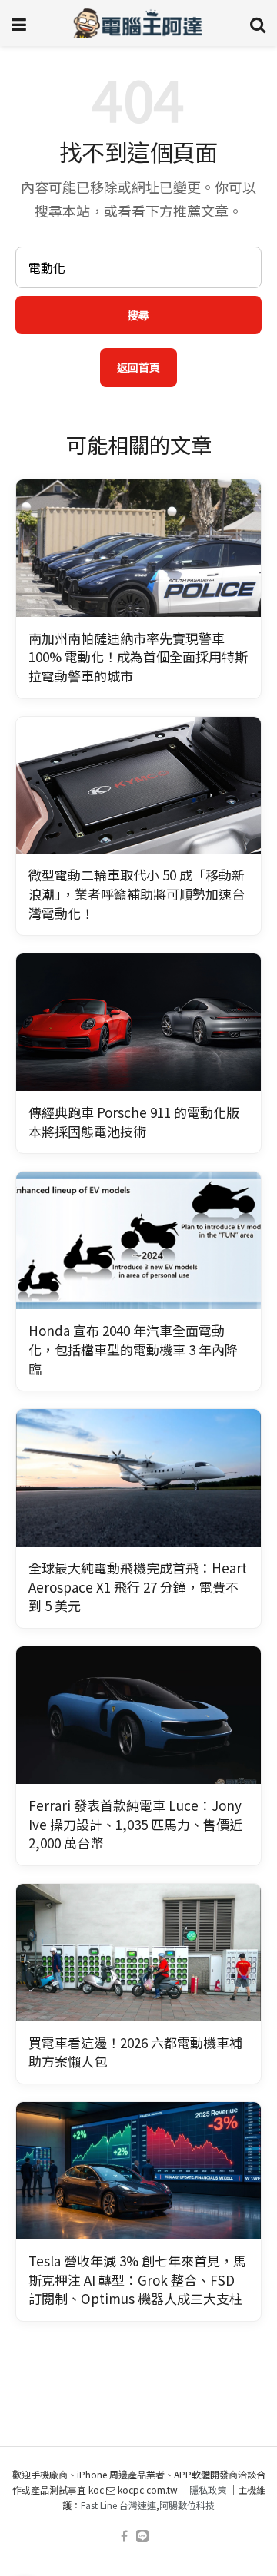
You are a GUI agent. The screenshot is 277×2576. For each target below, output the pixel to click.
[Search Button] (258, 23)
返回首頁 (138, 367)
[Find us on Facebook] (124, 2536)
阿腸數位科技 (187, 2505)
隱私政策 (208, 2490)
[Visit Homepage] (138, 23)
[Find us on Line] (142, 2536)
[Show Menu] (19, 23)
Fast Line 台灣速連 (118, 2505)
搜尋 (138, 315)
